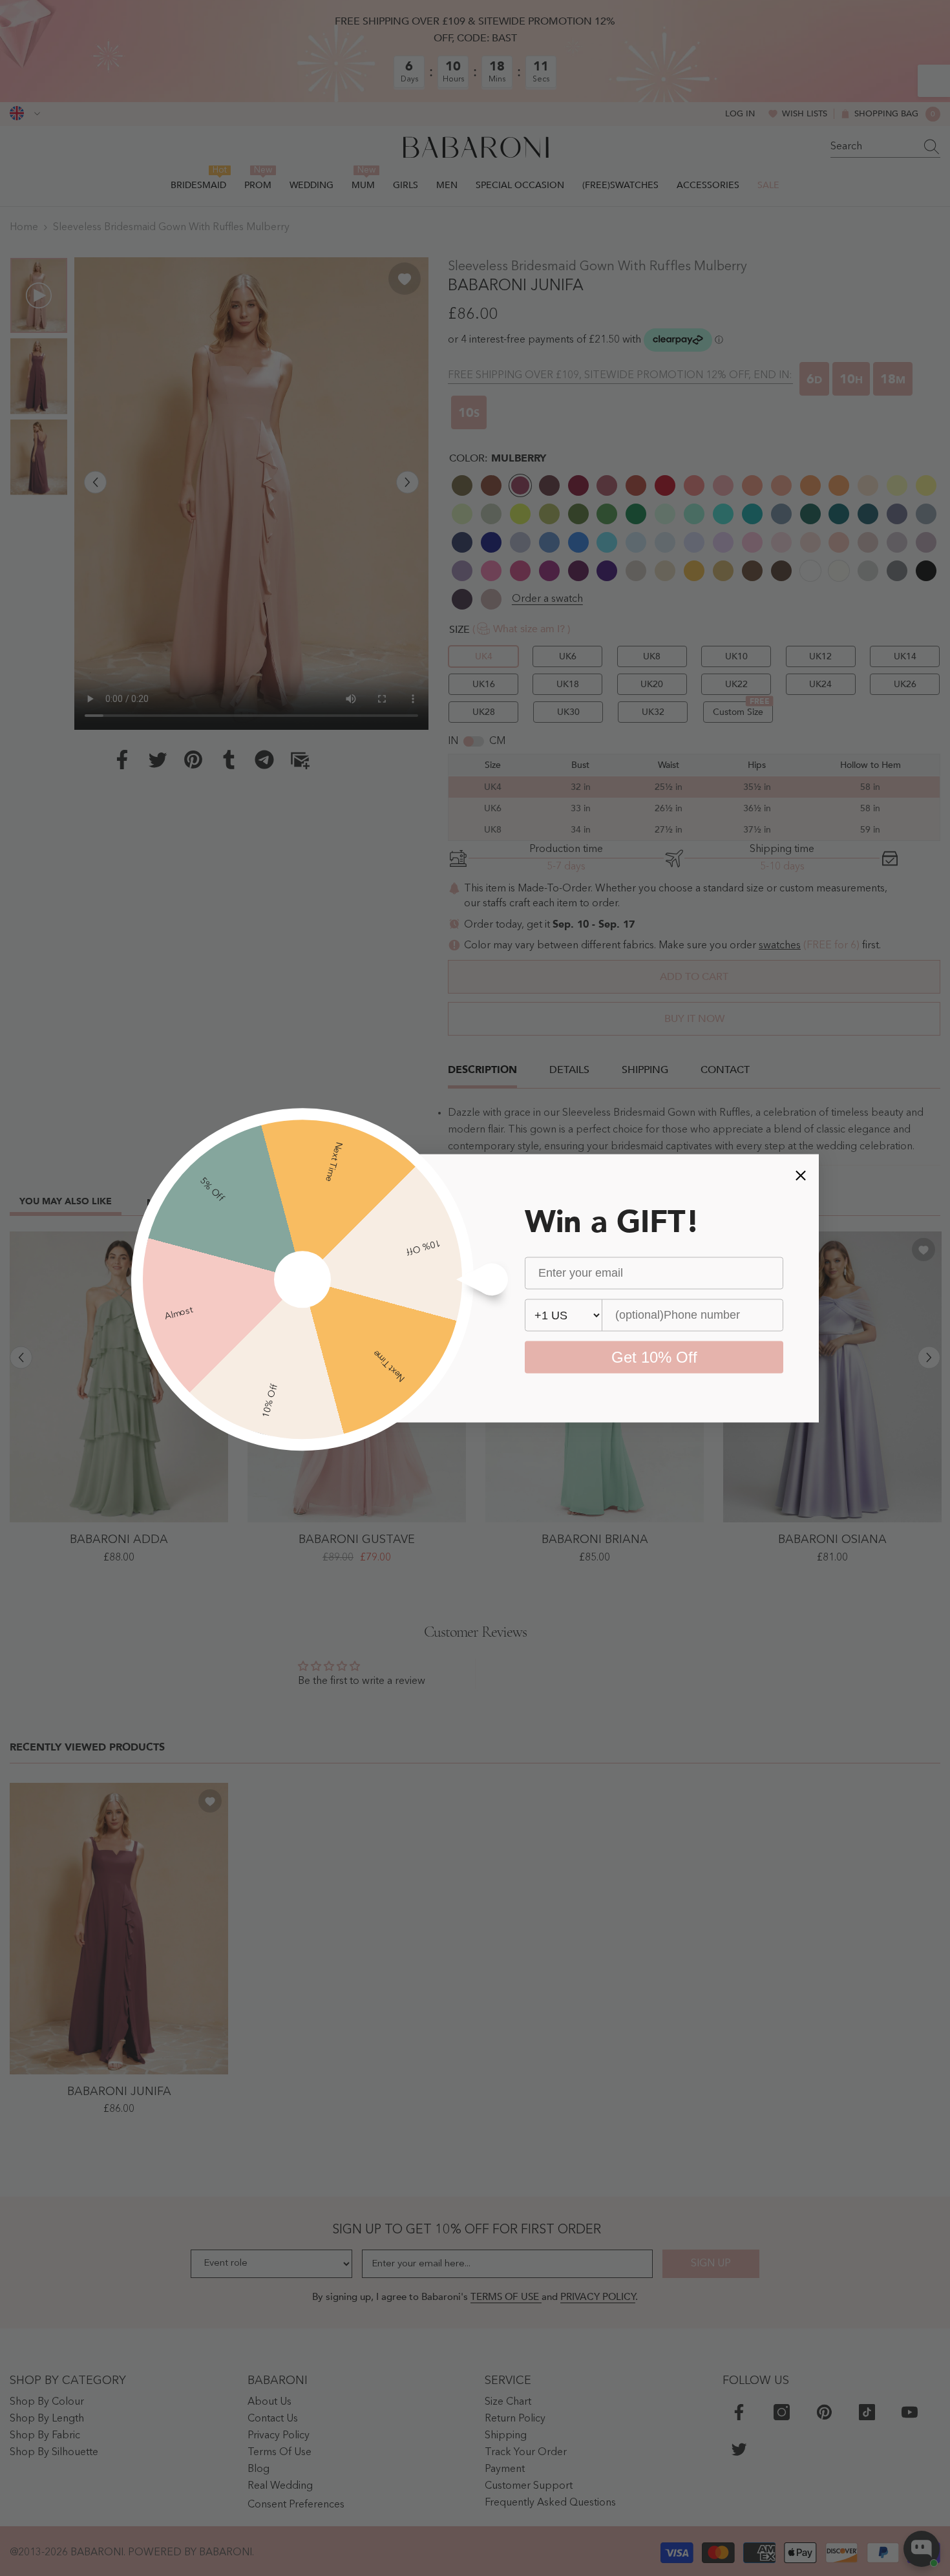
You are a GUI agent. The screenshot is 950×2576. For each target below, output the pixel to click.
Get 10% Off (654, 1357)
